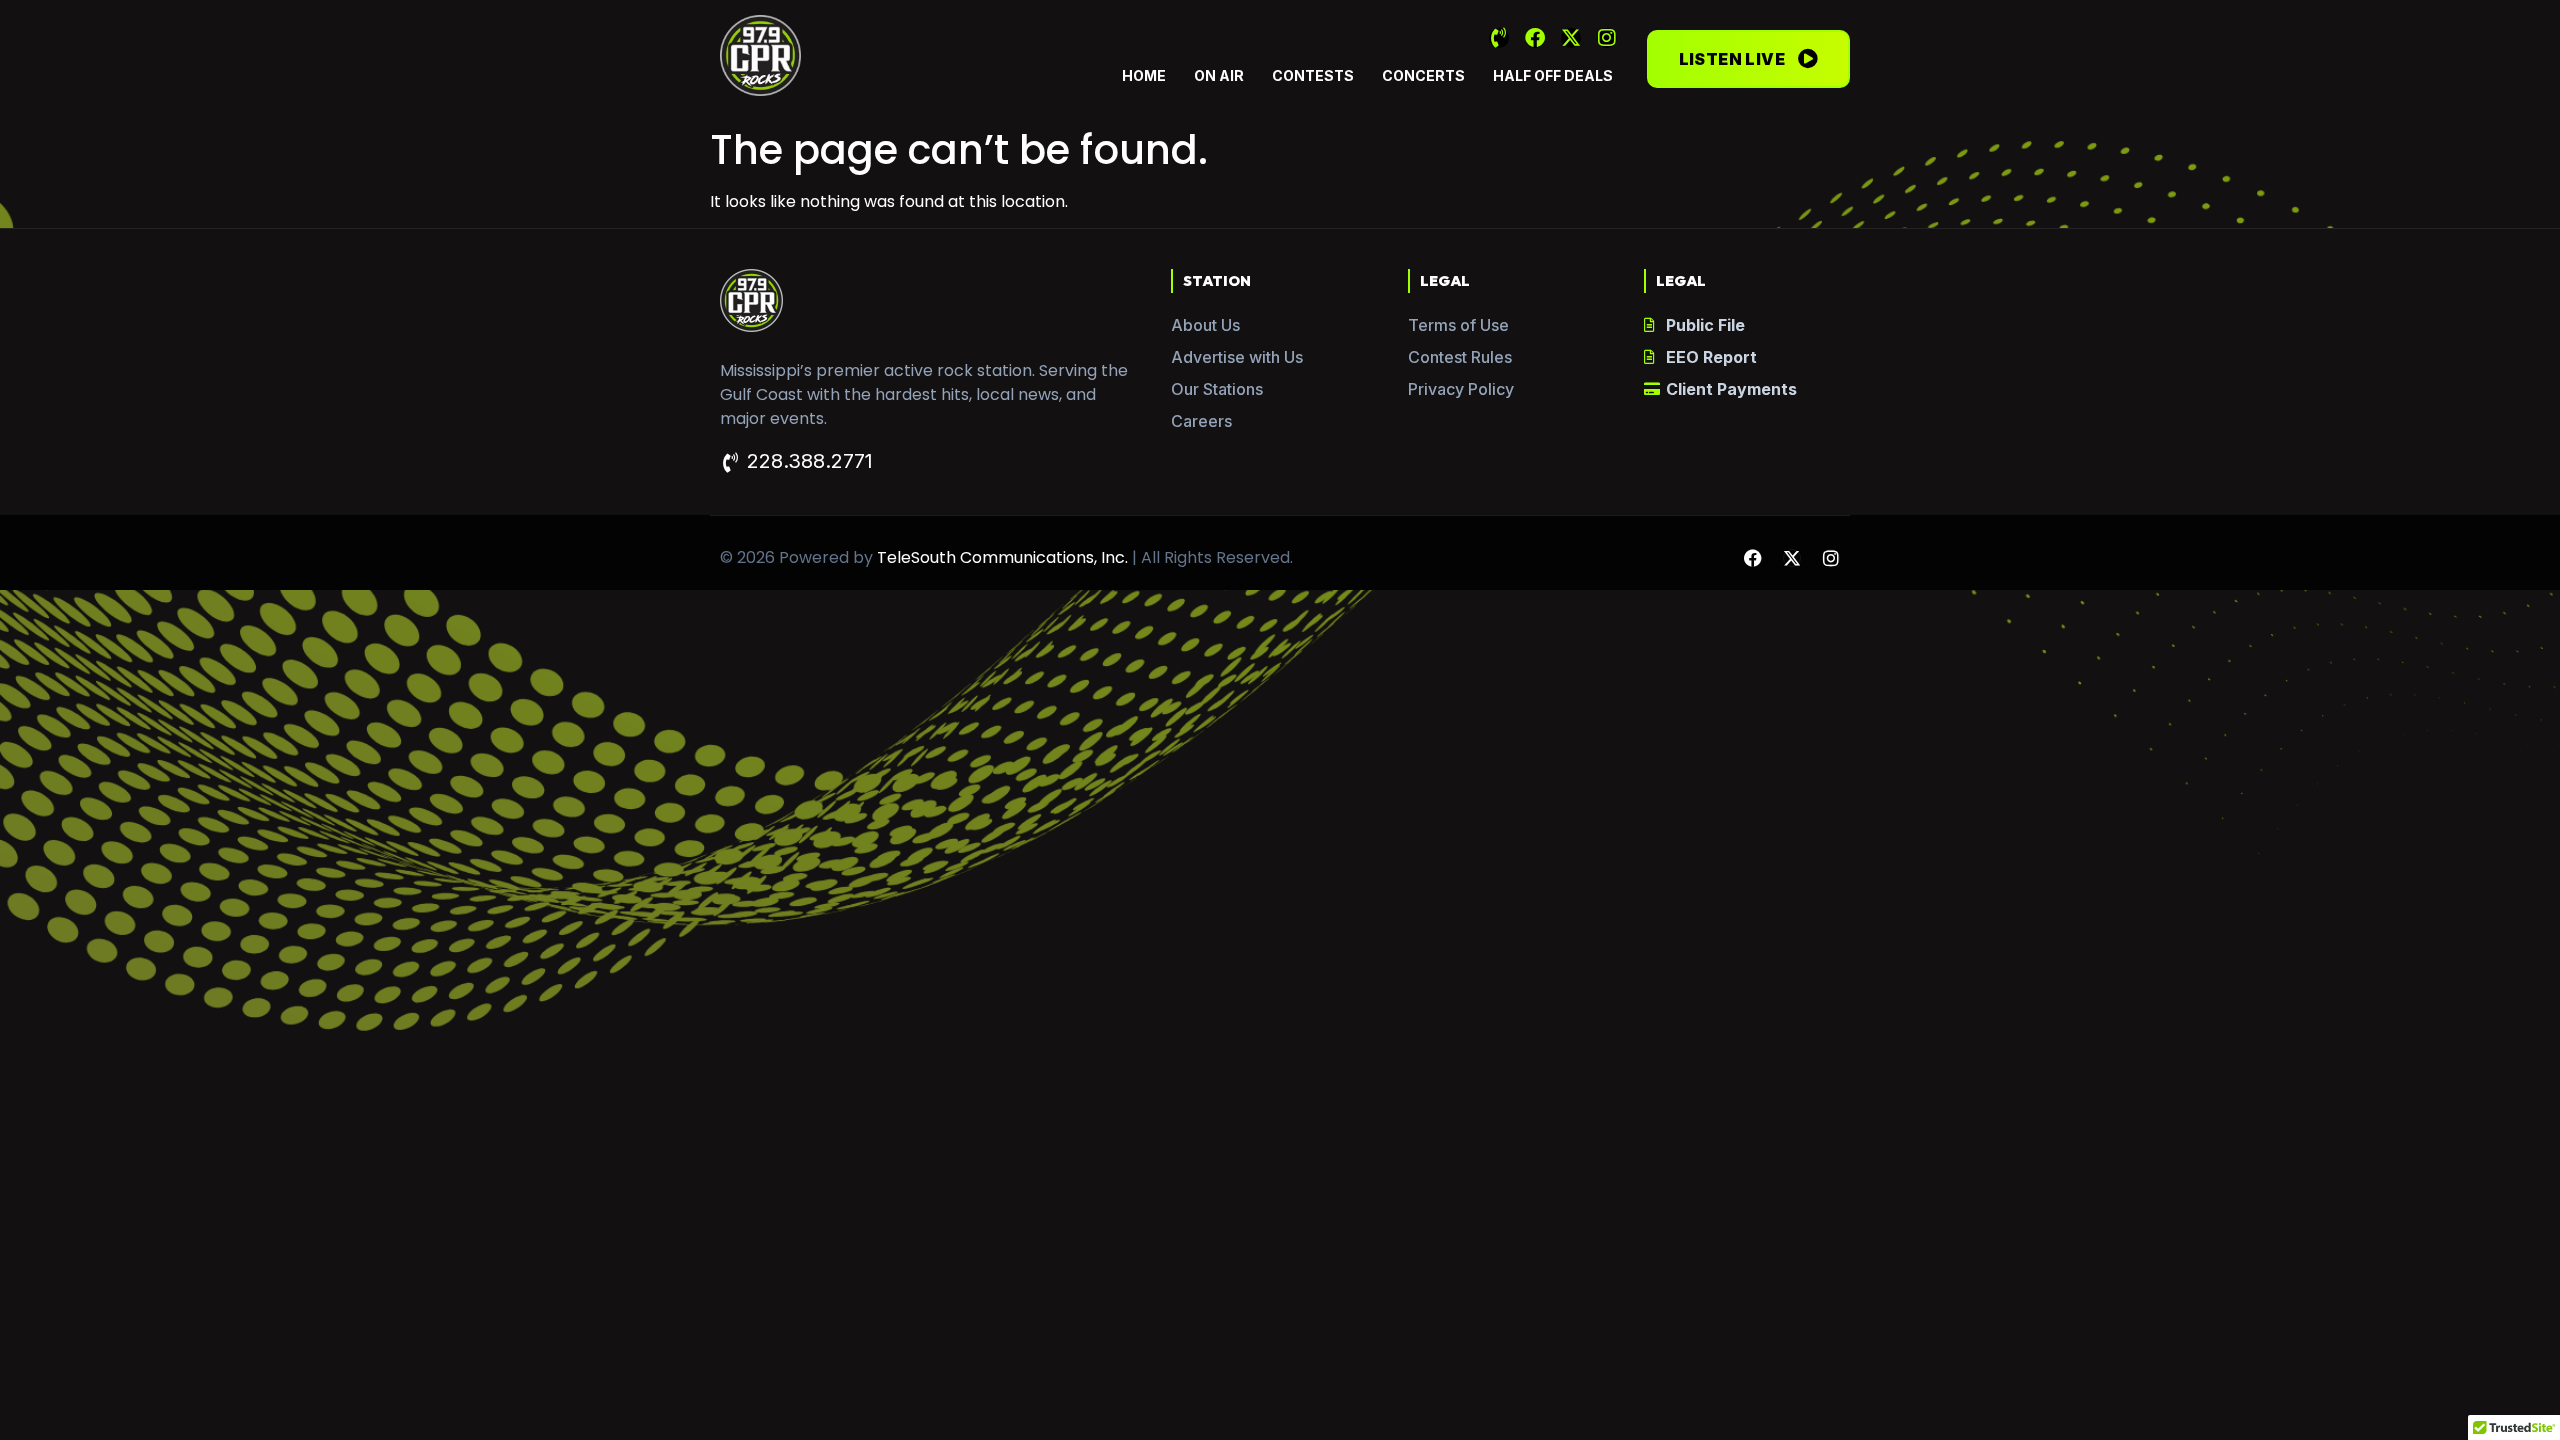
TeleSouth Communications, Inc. (1002, 557)
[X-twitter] (1571, 38)
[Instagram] (1607, 38)
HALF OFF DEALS (1553, 75)
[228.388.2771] (730, 463)
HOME (1144, 75)
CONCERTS (1423, 75)
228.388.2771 (810, 461)
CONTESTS (1313, 75)
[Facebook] (1535, 38)
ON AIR (1219, 75)
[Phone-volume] (1499, 38)
